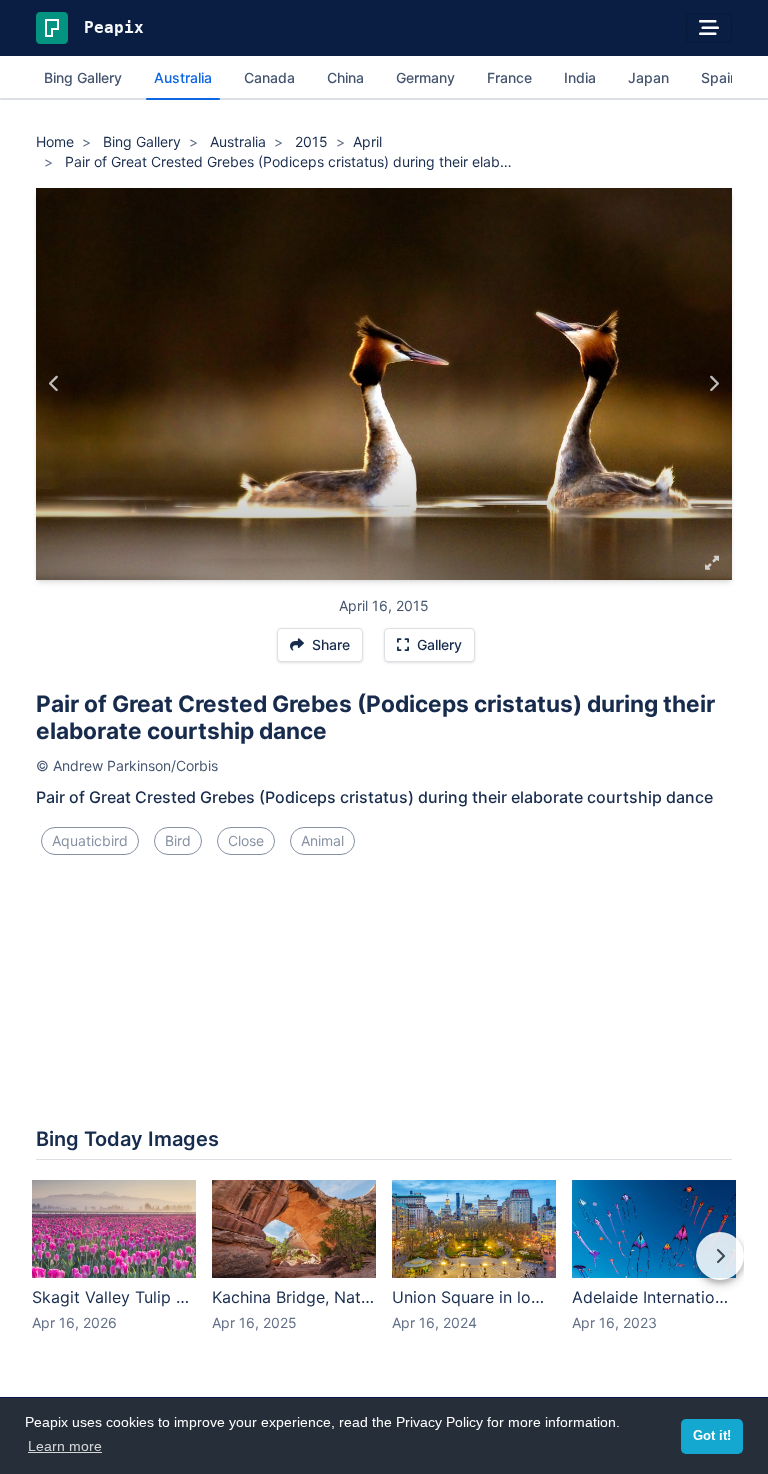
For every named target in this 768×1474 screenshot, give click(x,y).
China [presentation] (345, 77)
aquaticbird (90, 840)
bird (178, 840)
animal (322, 840)
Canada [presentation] (269, 77)
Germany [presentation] (425, 77)
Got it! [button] (712, 1436)
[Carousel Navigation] (384, 1270)
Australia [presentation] (183, 77)
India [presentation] (580, 77)
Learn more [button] (65, 1446)
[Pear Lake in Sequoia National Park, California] (713, 384)
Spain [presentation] (719, 77)
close (246, 840)
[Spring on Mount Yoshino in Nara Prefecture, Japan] (54, 384)
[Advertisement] (384, 938)
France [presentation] (509, 77)
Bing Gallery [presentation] (83, 77)
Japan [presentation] (648, 77)
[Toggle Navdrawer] (709, 28)
